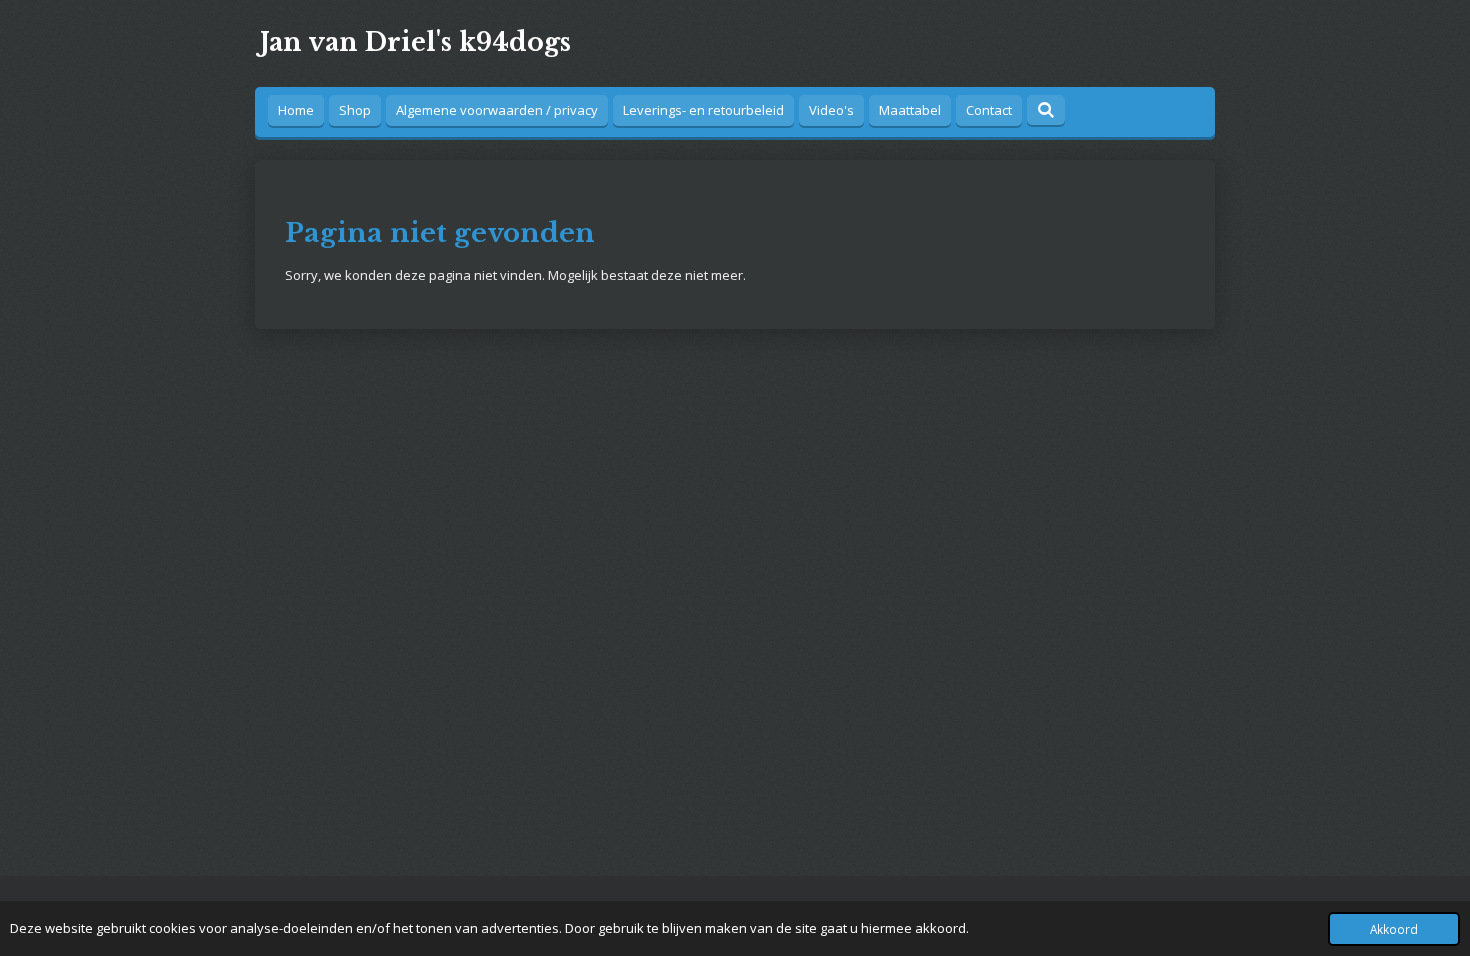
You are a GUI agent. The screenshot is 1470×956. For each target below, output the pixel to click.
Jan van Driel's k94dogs (415, 42)
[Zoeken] (1046, 110)
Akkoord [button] (1394, 929)
